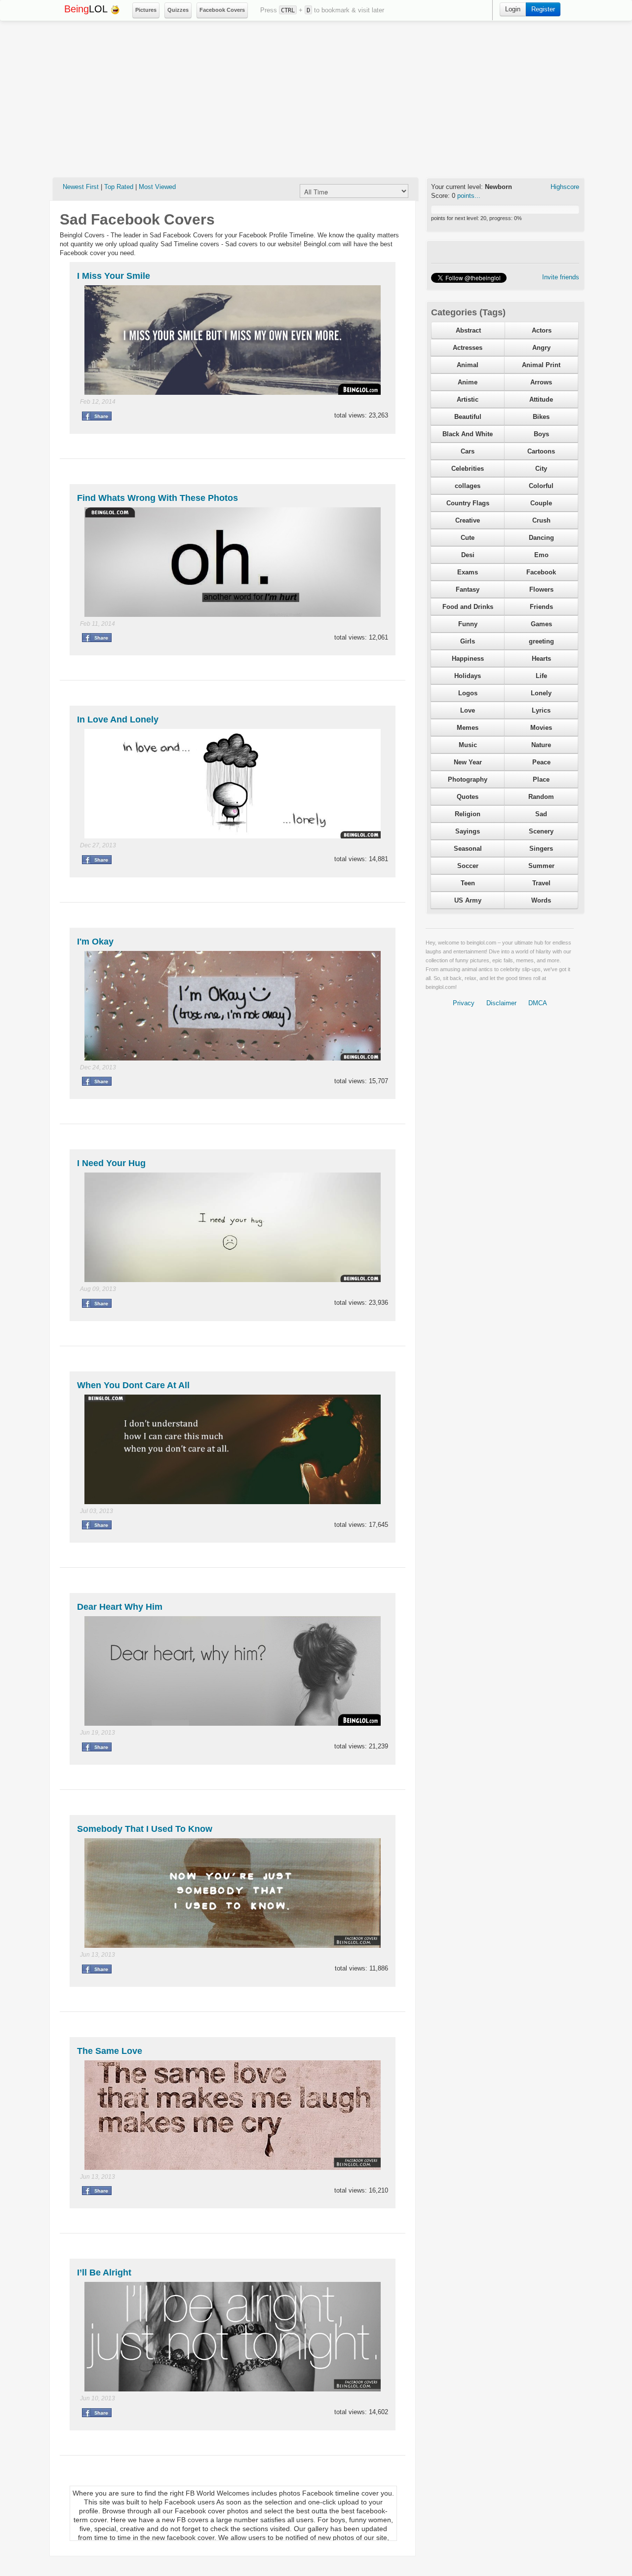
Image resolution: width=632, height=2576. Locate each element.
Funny (468, 624)
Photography (468, 779)
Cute (468, 538)
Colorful (541, 486)
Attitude (541, 399)
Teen (468, 883)
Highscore (565, 187)
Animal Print (541, 365)
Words (541, 900)
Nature (541, 745)
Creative (468, 520)
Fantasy (468, 589)
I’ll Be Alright (104, 2273)
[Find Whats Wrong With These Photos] (233, 561)
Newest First (81, 187)
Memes (468, 728)
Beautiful (468, 417)
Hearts (541, 659)
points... (469, 196)
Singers (541, 849)
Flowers (541, 589)
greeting (541, 641)
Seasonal (468, 849)
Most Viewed (157, 187)
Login (513, 9)
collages (468, 486)
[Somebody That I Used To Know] (233, 1892)
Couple (541, 503)
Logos (468, 693)
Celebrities (468, 469)
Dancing (541, 538)
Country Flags (468, 503)
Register (543, 9)
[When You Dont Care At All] (233, 1449)
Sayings (468, 831)
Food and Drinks (468, 607)
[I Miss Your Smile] (233, 339)
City (541, 469)
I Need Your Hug (111, 1163)
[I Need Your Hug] (233, 1227)
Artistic (468, 399)
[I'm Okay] (233, 1005)
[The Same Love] (233, 2114)
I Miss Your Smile (114, 276)
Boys (541, 434)
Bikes (541, 417)
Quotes (468, 797)
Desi (468, 555)
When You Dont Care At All (133, 1385)
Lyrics (541, 710)
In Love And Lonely (118, 720)
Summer (541, 866)
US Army (468, 900)
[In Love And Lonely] (233, 783)
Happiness (468, 659)
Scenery (541, 831)
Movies (541, 728)
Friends (541, 607)
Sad (541, 814)
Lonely (541, 693)
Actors (542, 330)
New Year (468, 762)
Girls (468, 641)
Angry (541, 348)
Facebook (541, 572)
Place (541, 779)
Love (468, 710)
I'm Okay (95, 942)
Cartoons (541, 451)
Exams (468, 572)
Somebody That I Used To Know (145, 1829)
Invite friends (561, 277)
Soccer (468, 866)
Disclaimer (501, 1003)
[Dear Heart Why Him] (233, 1671)
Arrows (541, 382)
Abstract (468, 330)
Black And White (468, 434)
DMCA (538, 1003)
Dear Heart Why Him (120, 1607)
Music (468, 745)
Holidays (468, 676)
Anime (468, 382)
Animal (468, 365)
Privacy (464, 1003)
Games (541, 624)
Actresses (468, 348)
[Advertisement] (316, 99)
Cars (468, 451)
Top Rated (119, 187)
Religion (468, 814)
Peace (541, 762)
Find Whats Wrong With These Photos (158, 498)
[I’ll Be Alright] (233, 2336)
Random (541, 797)
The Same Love (110, 2051)
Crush (541, 520)
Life (541, 676)
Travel (541, 883)
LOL (87, 9)
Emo (541, 555)
